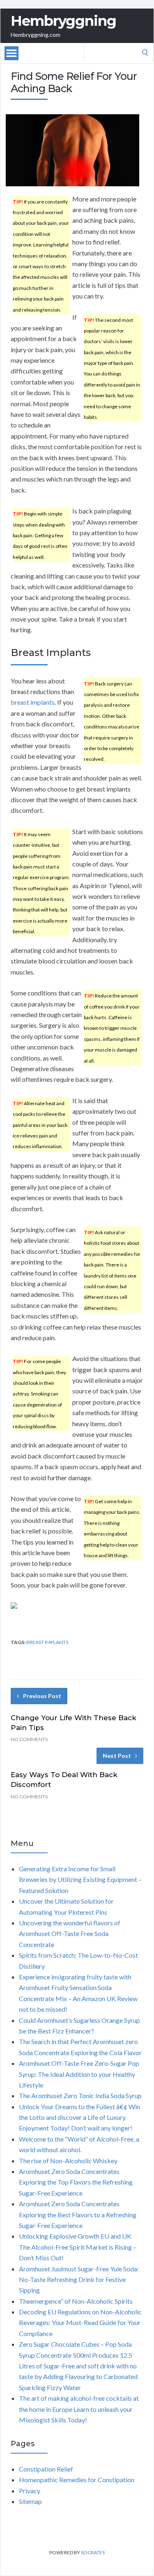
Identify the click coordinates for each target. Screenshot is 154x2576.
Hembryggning (63, 21)
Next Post (117, 1756)
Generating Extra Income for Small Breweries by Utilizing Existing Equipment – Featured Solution (80, 1879)
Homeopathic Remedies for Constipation (77, 2480)
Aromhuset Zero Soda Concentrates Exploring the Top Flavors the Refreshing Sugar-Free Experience (76, 2182)
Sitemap (30, 2501)
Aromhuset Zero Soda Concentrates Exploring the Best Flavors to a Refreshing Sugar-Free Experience (78, 2214)
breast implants (33, 702)
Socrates (93, 2552)
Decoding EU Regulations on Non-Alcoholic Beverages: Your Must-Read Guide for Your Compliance (80, 2323)
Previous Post (42, 1696)
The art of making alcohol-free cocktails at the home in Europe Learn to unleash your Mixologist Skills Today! (79, 2409)
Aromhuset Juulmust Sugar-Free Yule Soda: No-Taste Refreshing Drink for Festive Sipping (79, 2280)
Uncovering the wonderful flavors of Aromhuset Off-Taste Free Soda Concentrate (70, 1934)
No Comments (29, 1739)
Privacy (30, 2491)
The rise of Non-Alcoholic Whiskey (68, 2161)
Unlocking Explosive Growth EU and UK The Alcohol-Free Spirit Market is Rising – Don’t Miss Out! (78, 2247)
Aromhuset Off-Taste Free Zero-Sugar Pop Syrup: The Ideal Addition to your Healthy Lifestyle (79, 2074)
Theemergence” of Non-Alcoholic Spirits (76, 2301)
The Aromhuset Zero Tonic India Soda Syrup (80, 2095)
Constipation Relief (46, 2469)
